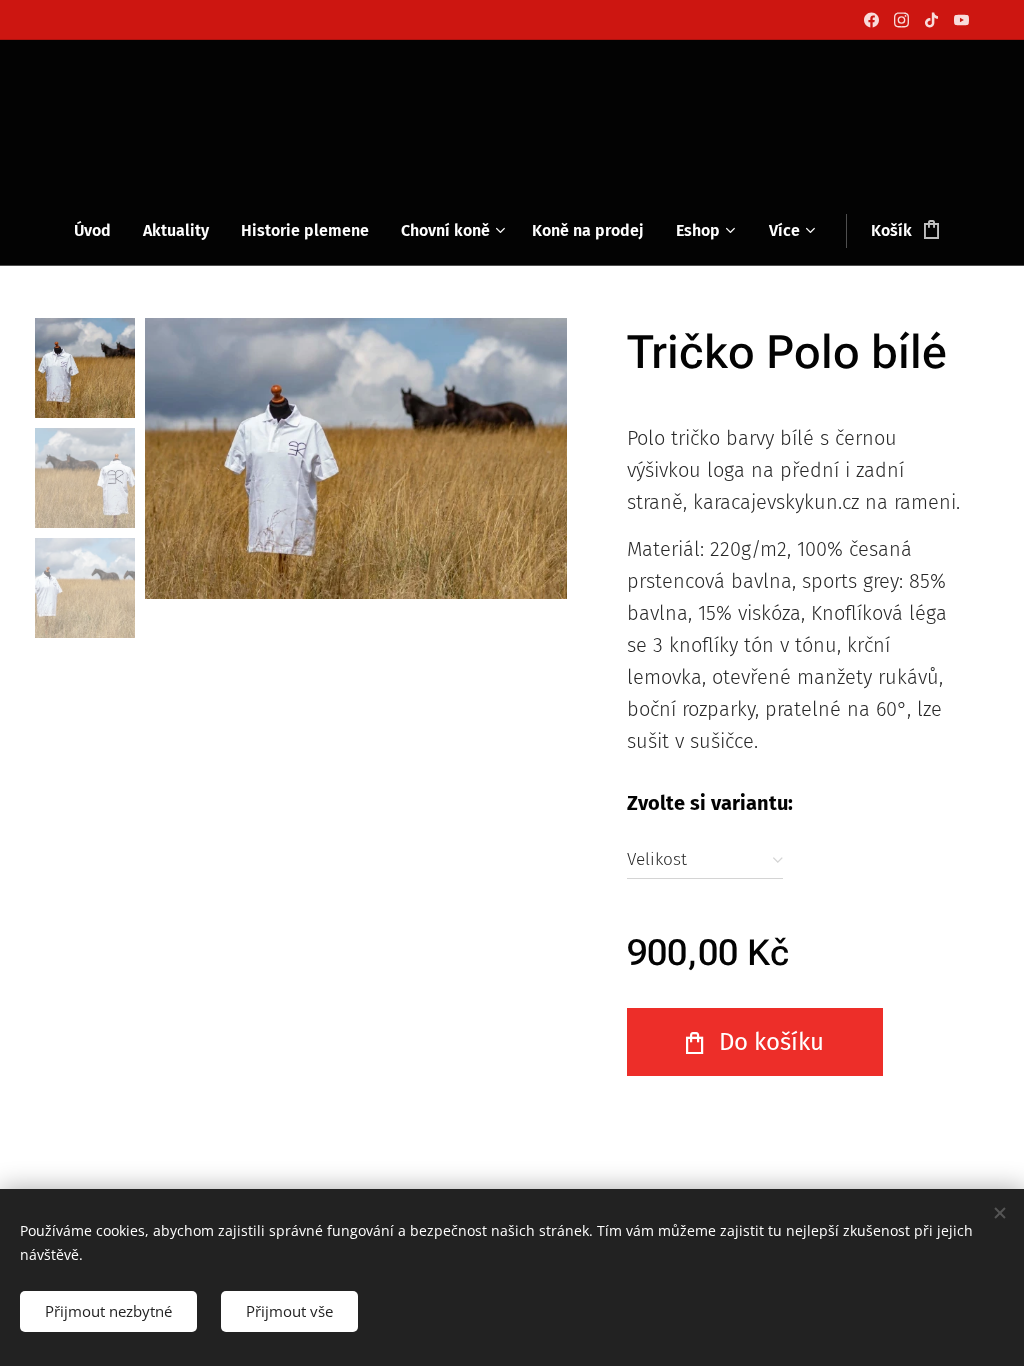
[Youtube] (961, 20)
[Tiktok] (931, 20)
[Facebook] (871, 20)
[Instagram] (901, 20)
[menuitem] (100, 231)
